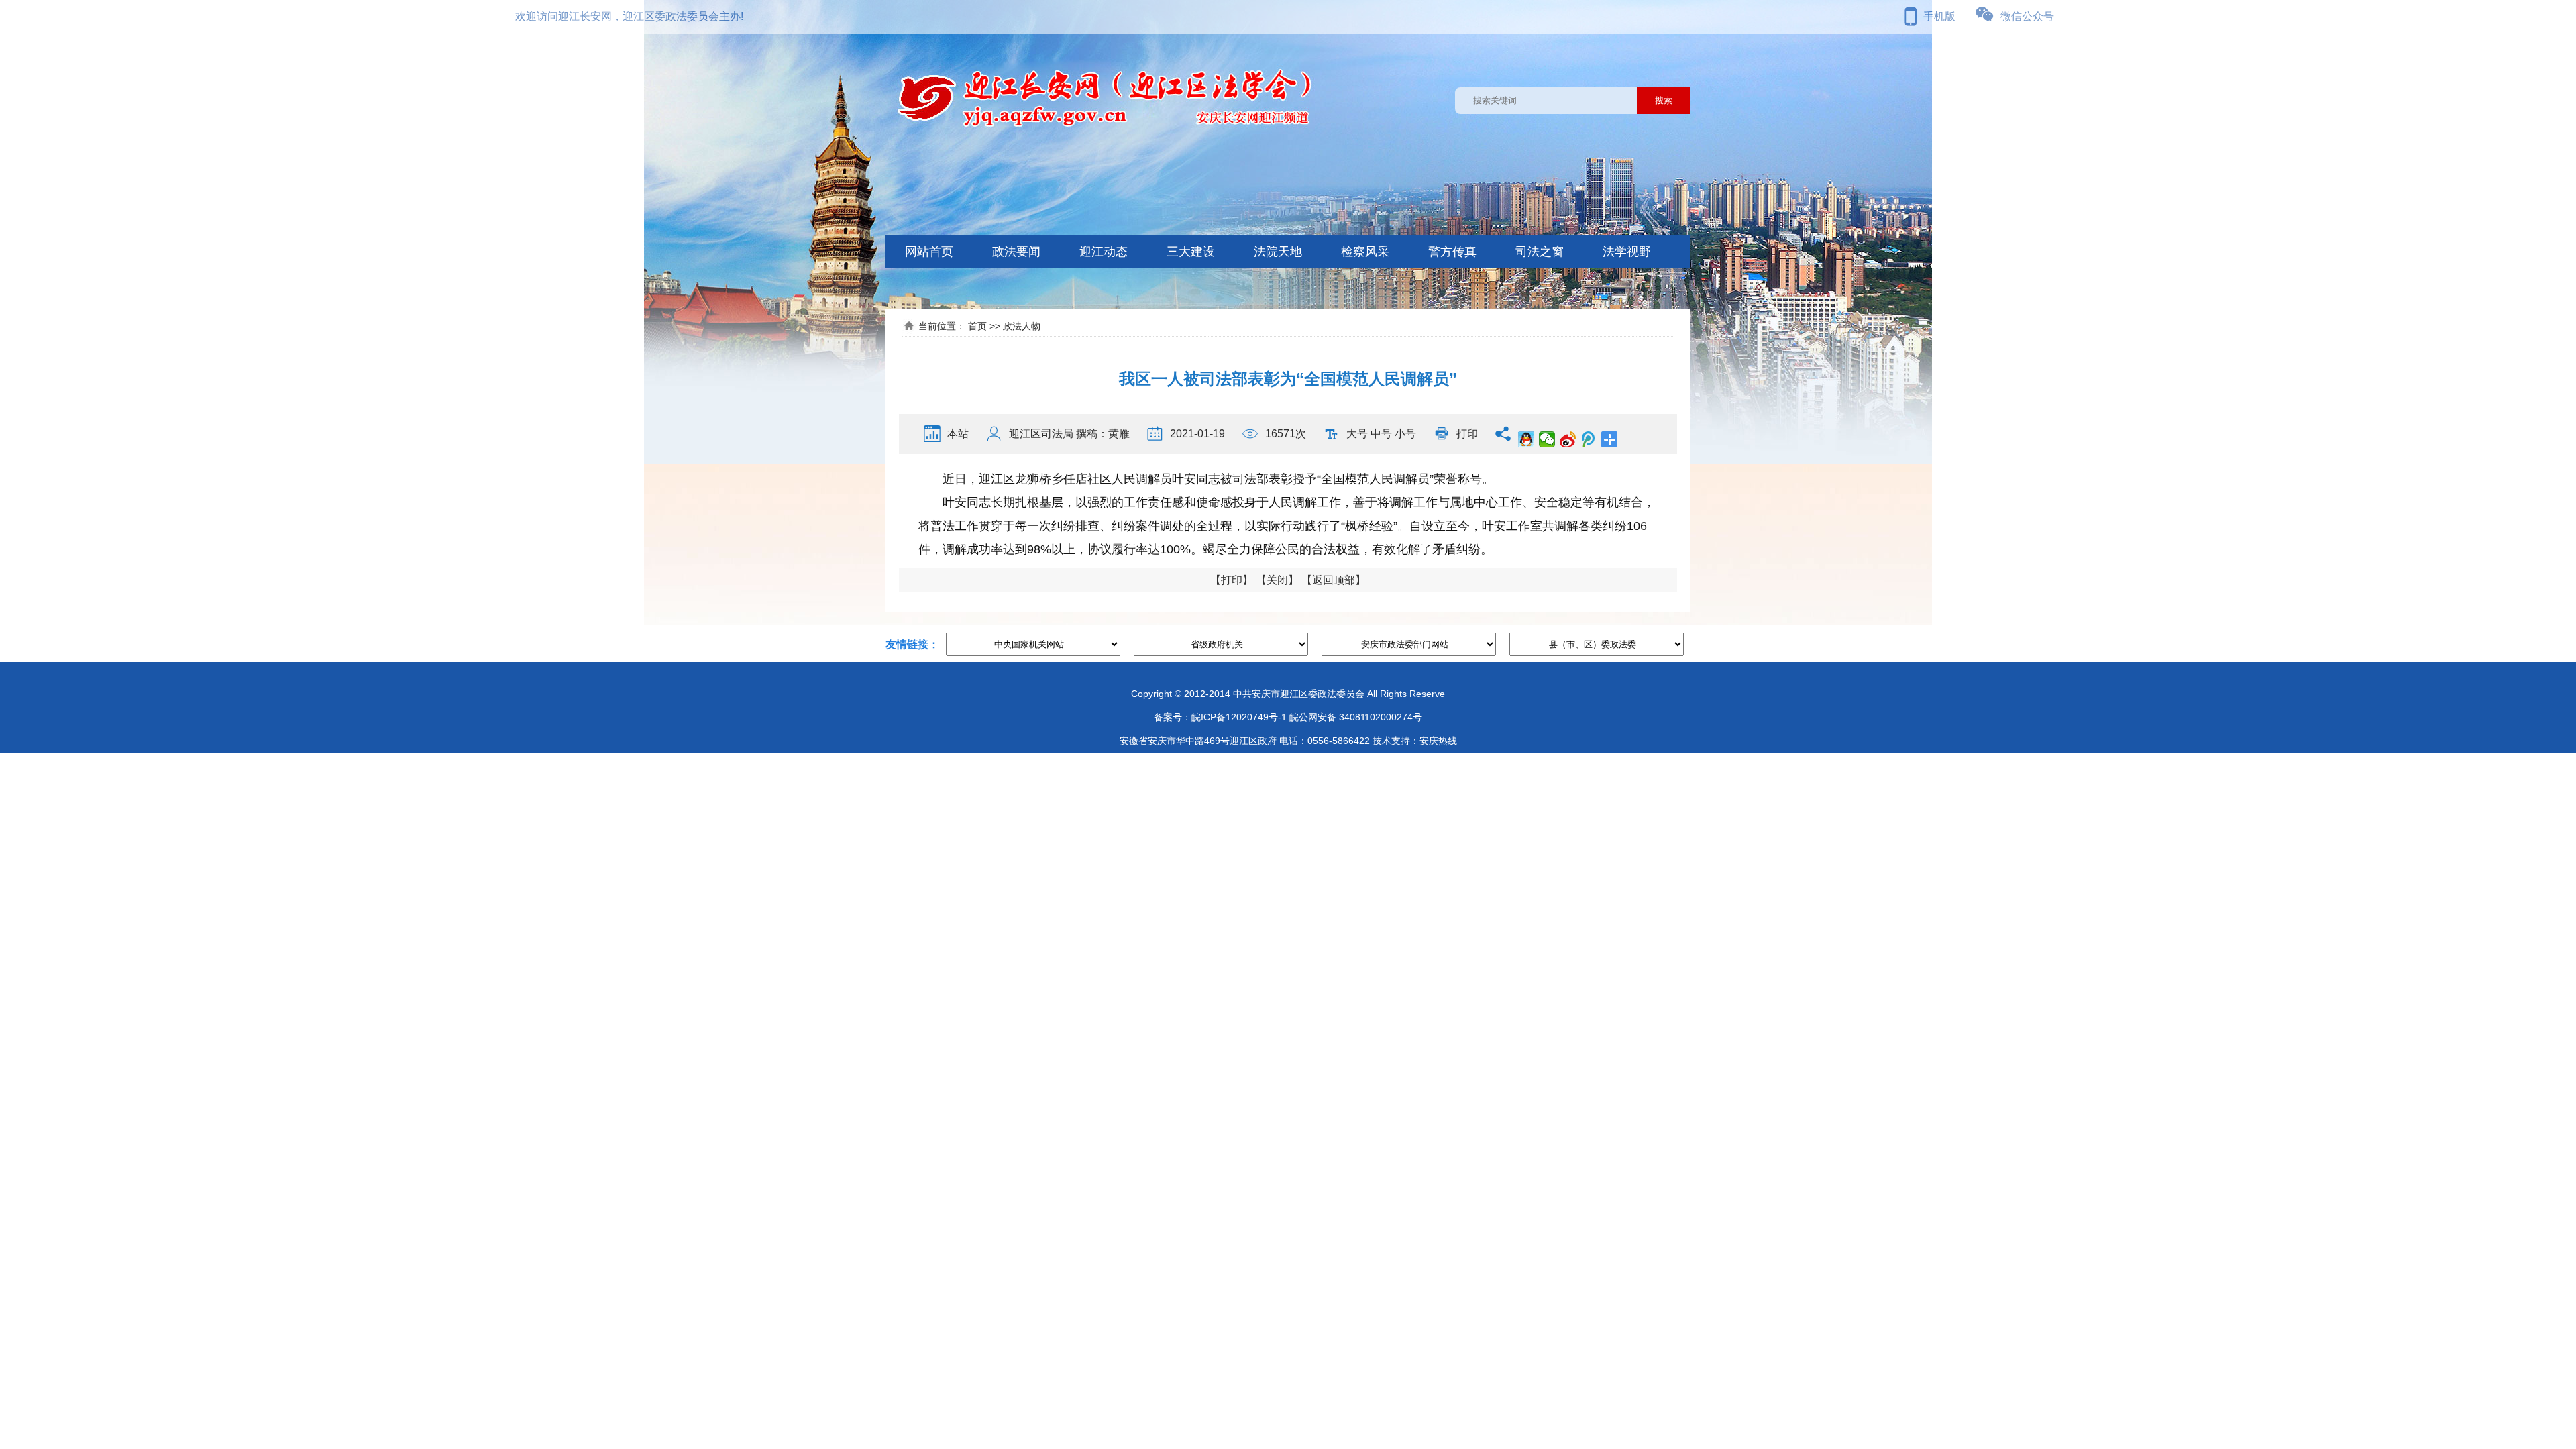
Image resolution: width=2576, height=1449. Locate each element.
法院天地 (1278, 252)
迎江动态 (1104, 252)
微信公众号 (2027, 16)
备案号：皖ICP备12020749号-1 (1220, 717)
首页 (977, 326)
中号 (1381, 434)
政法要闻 (1016, 252)
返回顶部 (1334, 580)
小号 (1405, 434)
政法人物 (1022, 326)
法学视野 (1627, 252)
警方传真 (1452, 252)
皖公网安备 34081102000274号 (1356, 717)
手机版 (1939, 16)
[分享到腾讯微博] (1589, 439)
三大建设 (1191, 252)
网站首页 (929, 252)
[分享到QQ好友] (1526, 439)
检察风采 (1365, 252)
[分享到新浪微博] (1568, 439)
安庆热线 (1438, 741)
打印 (1467, 434)
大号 (1357, 434)
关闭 (1277, 580)
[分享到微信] (1547, 439)
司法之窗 (1540, 252)
